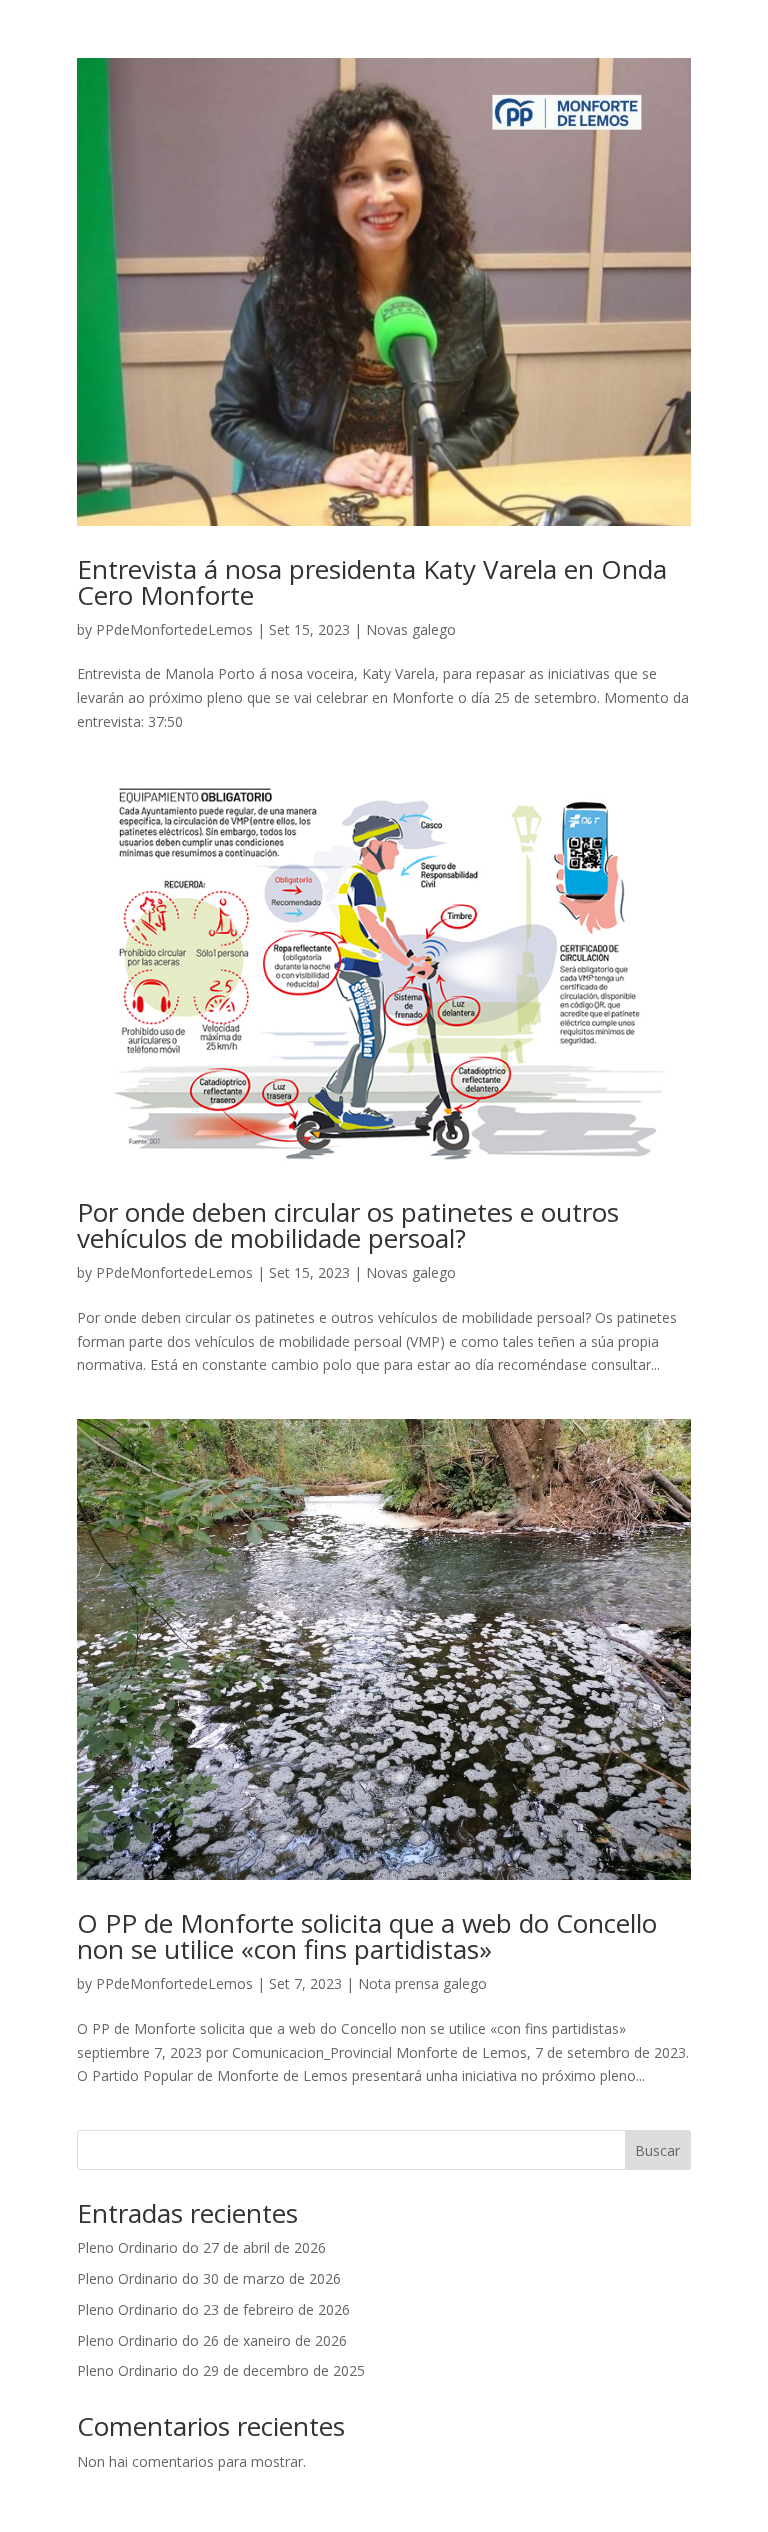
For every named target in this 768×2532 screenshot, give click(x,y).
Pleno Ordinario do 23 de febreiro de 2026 (213, 2309)
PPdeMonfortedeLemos (174, 629)
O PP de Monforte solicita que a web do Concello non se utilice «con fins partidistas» (367, 1936)
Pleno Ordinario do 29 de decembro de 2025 (221, 2370)
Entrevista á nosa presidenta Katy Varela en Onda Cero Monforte (372, 582)
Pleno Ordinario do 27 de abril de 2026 (201, 2247)
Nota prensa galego (422, 1983)
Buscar (657, 2150)
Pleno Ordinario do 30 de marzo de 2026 (209, 2278)
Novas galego (411, 629)
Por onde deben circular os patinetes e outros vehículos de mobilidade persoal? (348, 1225)
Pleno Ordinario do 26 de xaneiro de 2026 (212, 2340)
